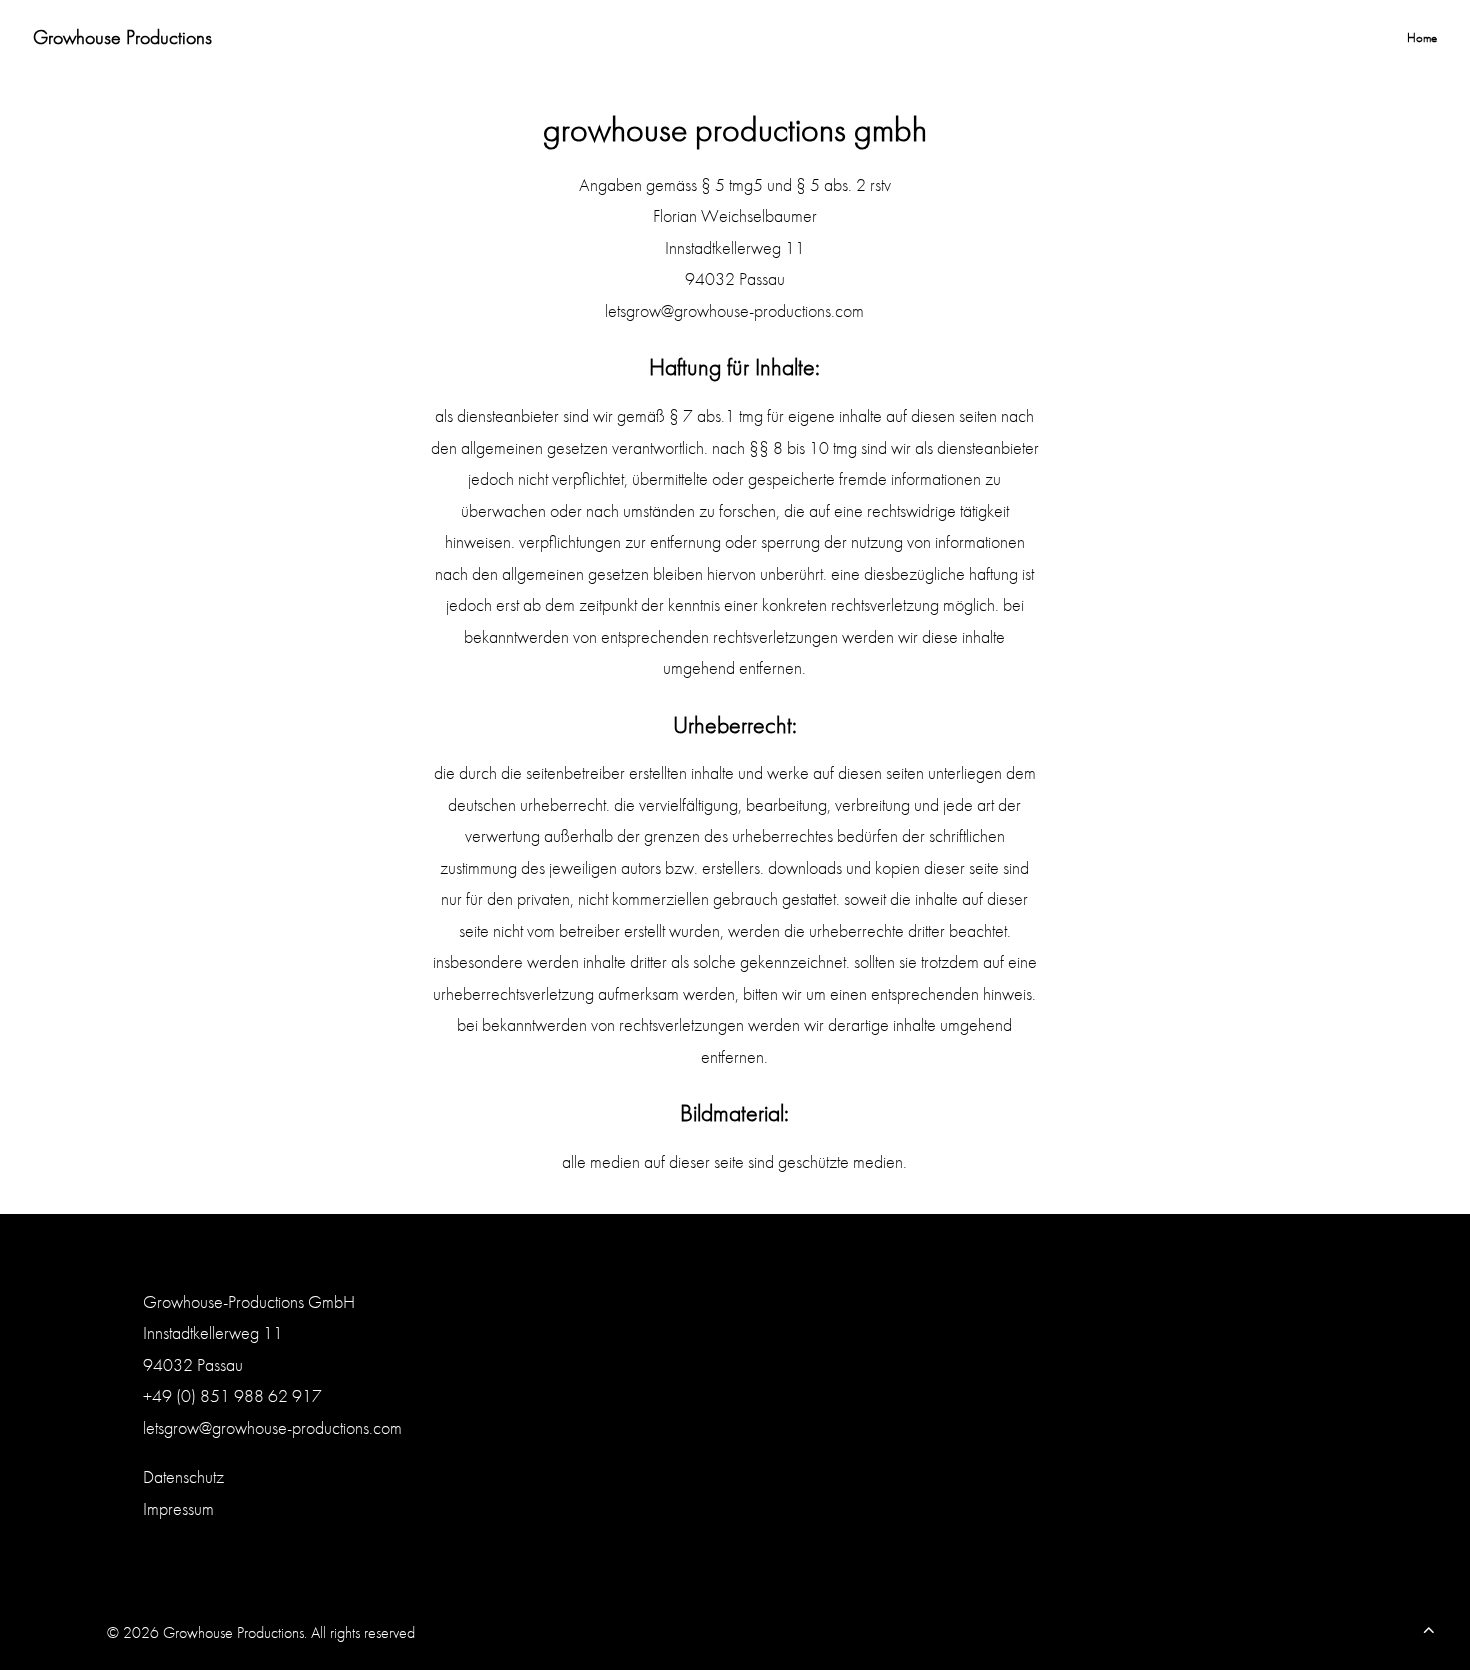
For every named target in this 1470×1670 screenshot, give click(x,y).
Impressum (178, 1508)
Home (1422, 37)
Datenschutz (183, 1476)
